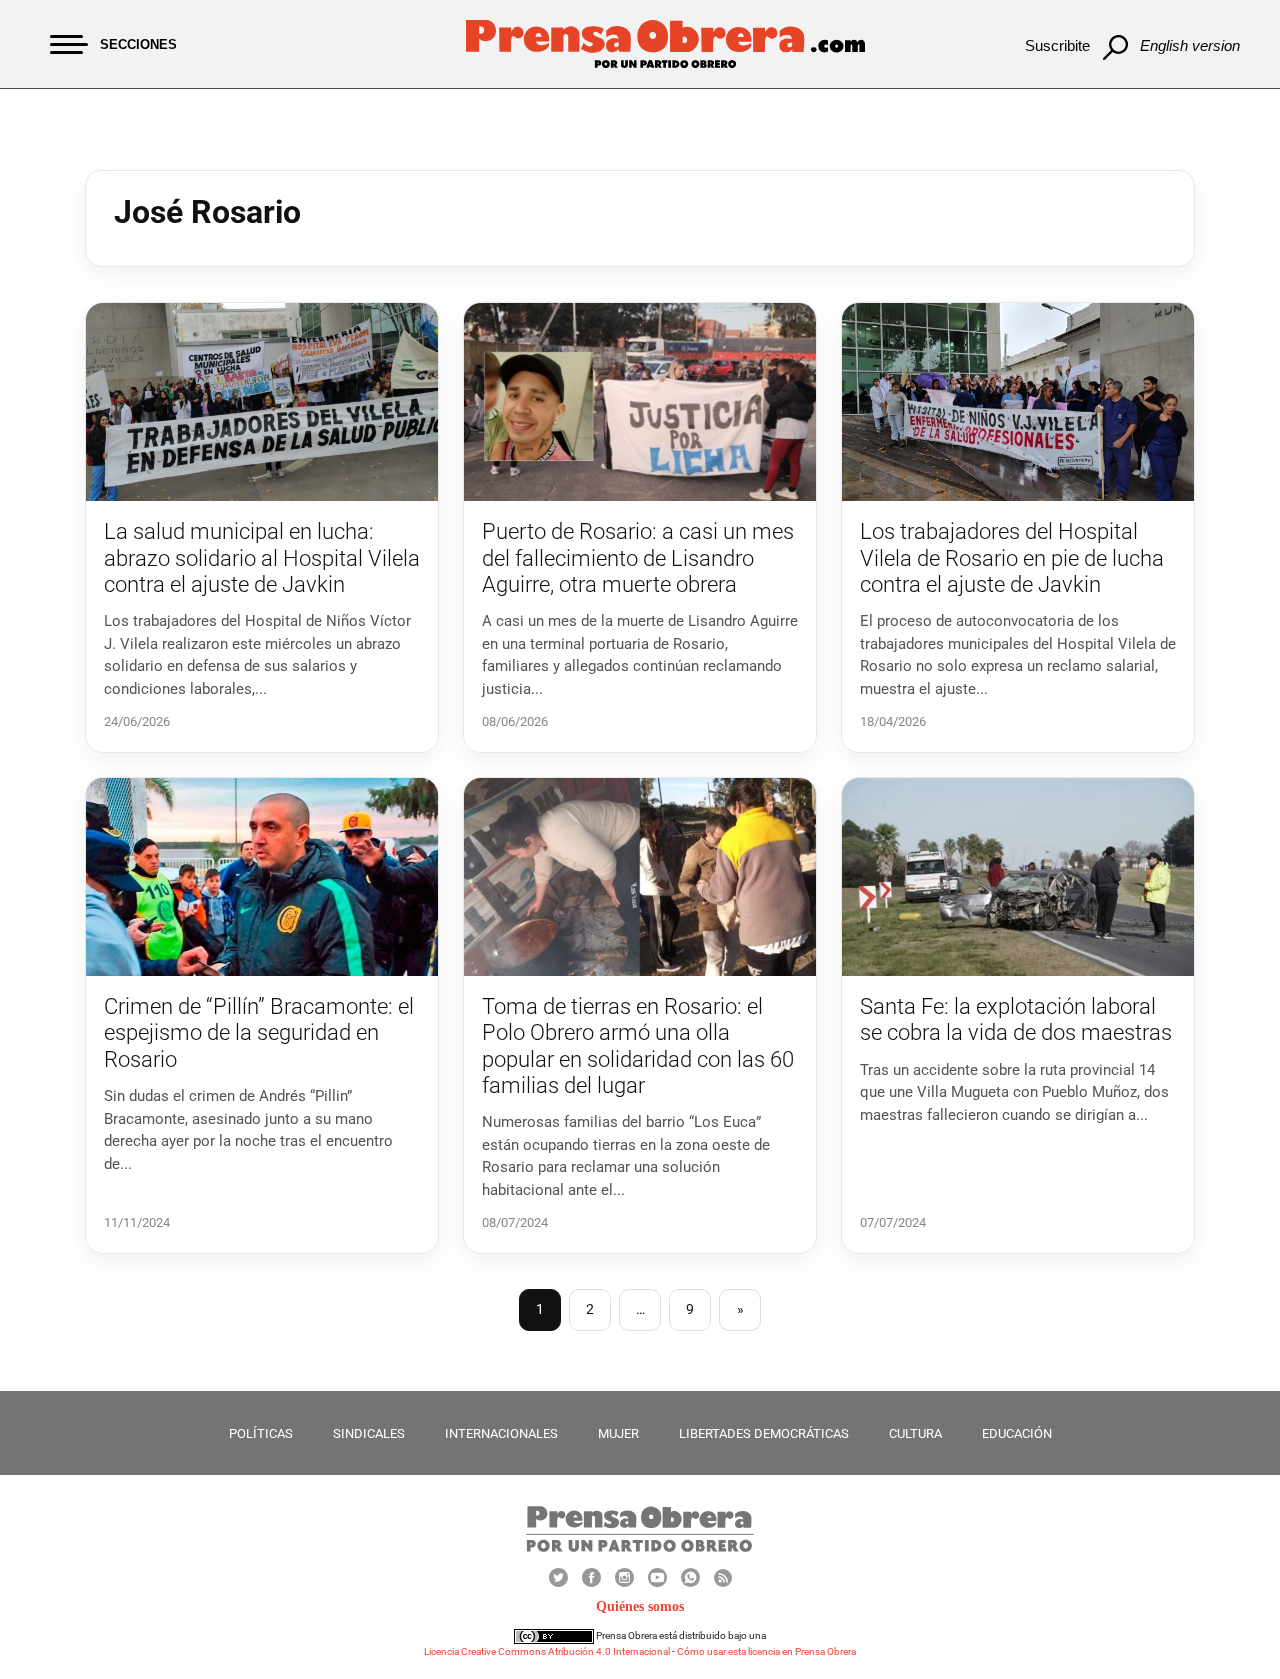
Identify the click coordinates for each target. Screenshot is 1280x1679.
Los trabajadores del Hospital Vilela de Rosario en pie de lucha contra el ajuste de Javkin (1012, 558)
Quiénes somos (640, 1606)
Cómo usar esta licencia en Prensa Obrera (766, 1651)
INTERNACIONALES (501, 1433)
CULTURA (915, 1433)
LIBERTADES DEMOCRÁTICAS (764, 1433)
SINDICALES (369, 1433)
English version (1190, 45)
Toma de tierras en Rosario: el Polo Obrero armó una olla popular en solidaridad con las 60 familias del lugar (638, 1046)
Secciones (138, 44)
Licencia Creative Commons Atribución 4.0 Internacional (547, 1651)
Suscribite (1057, 45)
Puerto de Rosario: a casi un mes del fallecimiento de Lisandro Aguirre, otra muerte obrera (638, 558)
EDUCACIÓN (1017, 1433)
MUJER (618, 1433)
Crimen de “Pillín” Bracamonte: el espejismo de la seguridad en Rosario (259, 1033)
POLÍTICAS (261, 1433)
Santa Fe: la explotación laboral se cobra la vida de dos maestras (1016, 1019)
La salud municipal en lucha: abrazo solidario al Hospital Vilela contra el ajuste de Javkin (262, 558)
